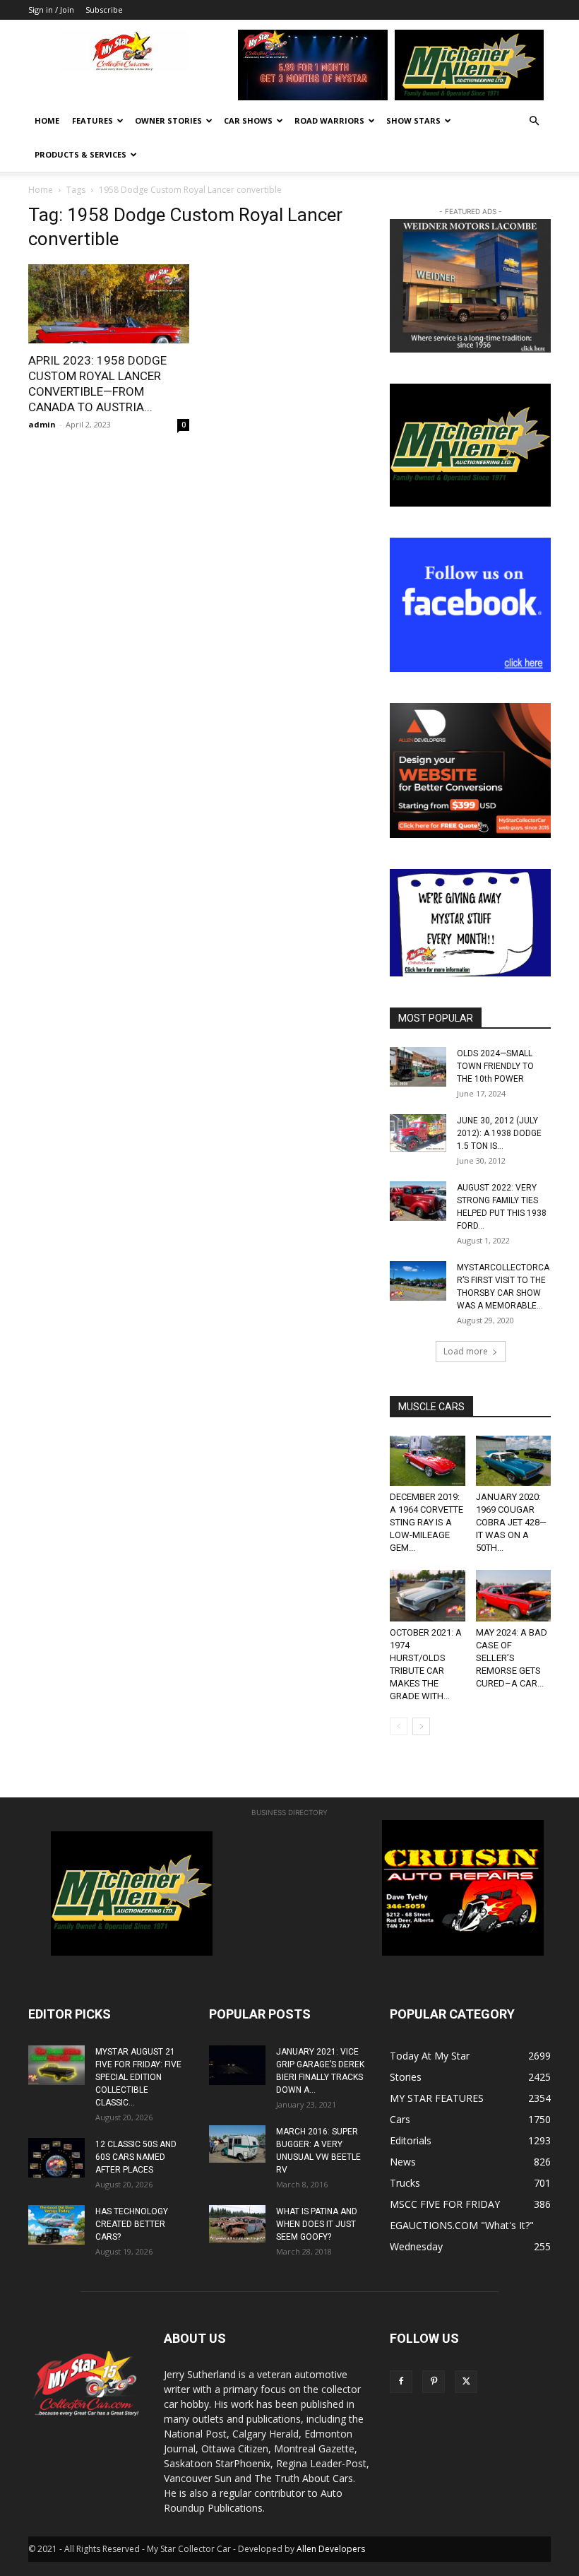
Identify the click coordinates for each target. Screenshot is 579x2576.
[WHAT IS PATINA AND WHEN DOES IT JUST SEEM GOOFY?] (237, 2224)
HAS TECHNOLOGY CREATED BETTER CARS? (132, 2224)
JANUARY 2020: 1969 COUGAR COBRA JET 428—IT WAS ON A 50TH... (511, 1522)
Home (47, 120)
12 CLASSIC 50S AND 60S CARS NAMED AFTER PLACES (136, 2157)
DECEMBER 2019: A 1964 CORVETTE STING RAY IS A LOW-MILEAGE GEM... (426, 1522)
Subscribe (104, 10)
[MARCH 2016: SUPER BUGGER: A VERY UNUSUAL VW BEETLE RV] (237, 2144)
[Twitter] (466, 2382)
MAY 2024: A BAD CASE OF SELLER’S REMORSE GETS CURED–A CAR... (512, 1658)
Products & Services (80, 154)
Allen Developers (331, 2549)
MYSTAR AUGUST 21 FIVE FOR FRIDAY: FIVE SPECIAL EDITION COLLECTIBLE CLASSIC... (138, 2077)
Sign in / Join (51, 10)
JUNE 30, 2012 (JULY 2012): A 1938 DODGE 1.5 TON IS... (499, 1133)
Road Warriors (329, 120)
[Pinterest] (434, 2382)
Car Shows (248, 120)
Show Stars (413, 120)
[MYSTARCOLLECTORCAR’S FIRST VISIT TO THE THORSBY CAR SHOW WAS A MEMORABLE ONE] (418, 1281)
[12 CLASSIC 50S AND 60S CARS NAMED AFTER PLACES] (56, 2158)
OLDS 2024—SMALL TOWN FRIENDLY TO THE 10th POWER (495, 1066)
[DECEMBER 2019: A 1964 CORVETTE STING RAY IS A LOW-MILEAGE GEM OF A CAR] (428, 1461)
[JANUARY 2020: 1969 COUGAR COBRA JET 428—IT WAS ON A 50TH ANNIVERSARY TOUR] (514, 1461)
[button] (534, 121)
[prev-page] (399, 1726)
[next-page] (421, 1726)
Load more (466, 1351)
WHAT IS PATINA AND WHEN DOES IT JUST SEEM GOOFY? (317, 2224)
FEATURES (92, 120)
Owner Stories (168, 120)
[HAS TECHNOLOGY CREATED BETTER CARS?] (56, 2225)
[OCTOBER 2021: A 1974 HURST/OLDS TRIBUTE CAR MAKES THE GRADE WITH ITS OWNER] (428, 1596)
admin (42, 424)
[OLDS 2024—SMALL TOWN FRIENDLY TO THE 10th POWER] (418, 1067)
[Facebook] (401, 2382)
